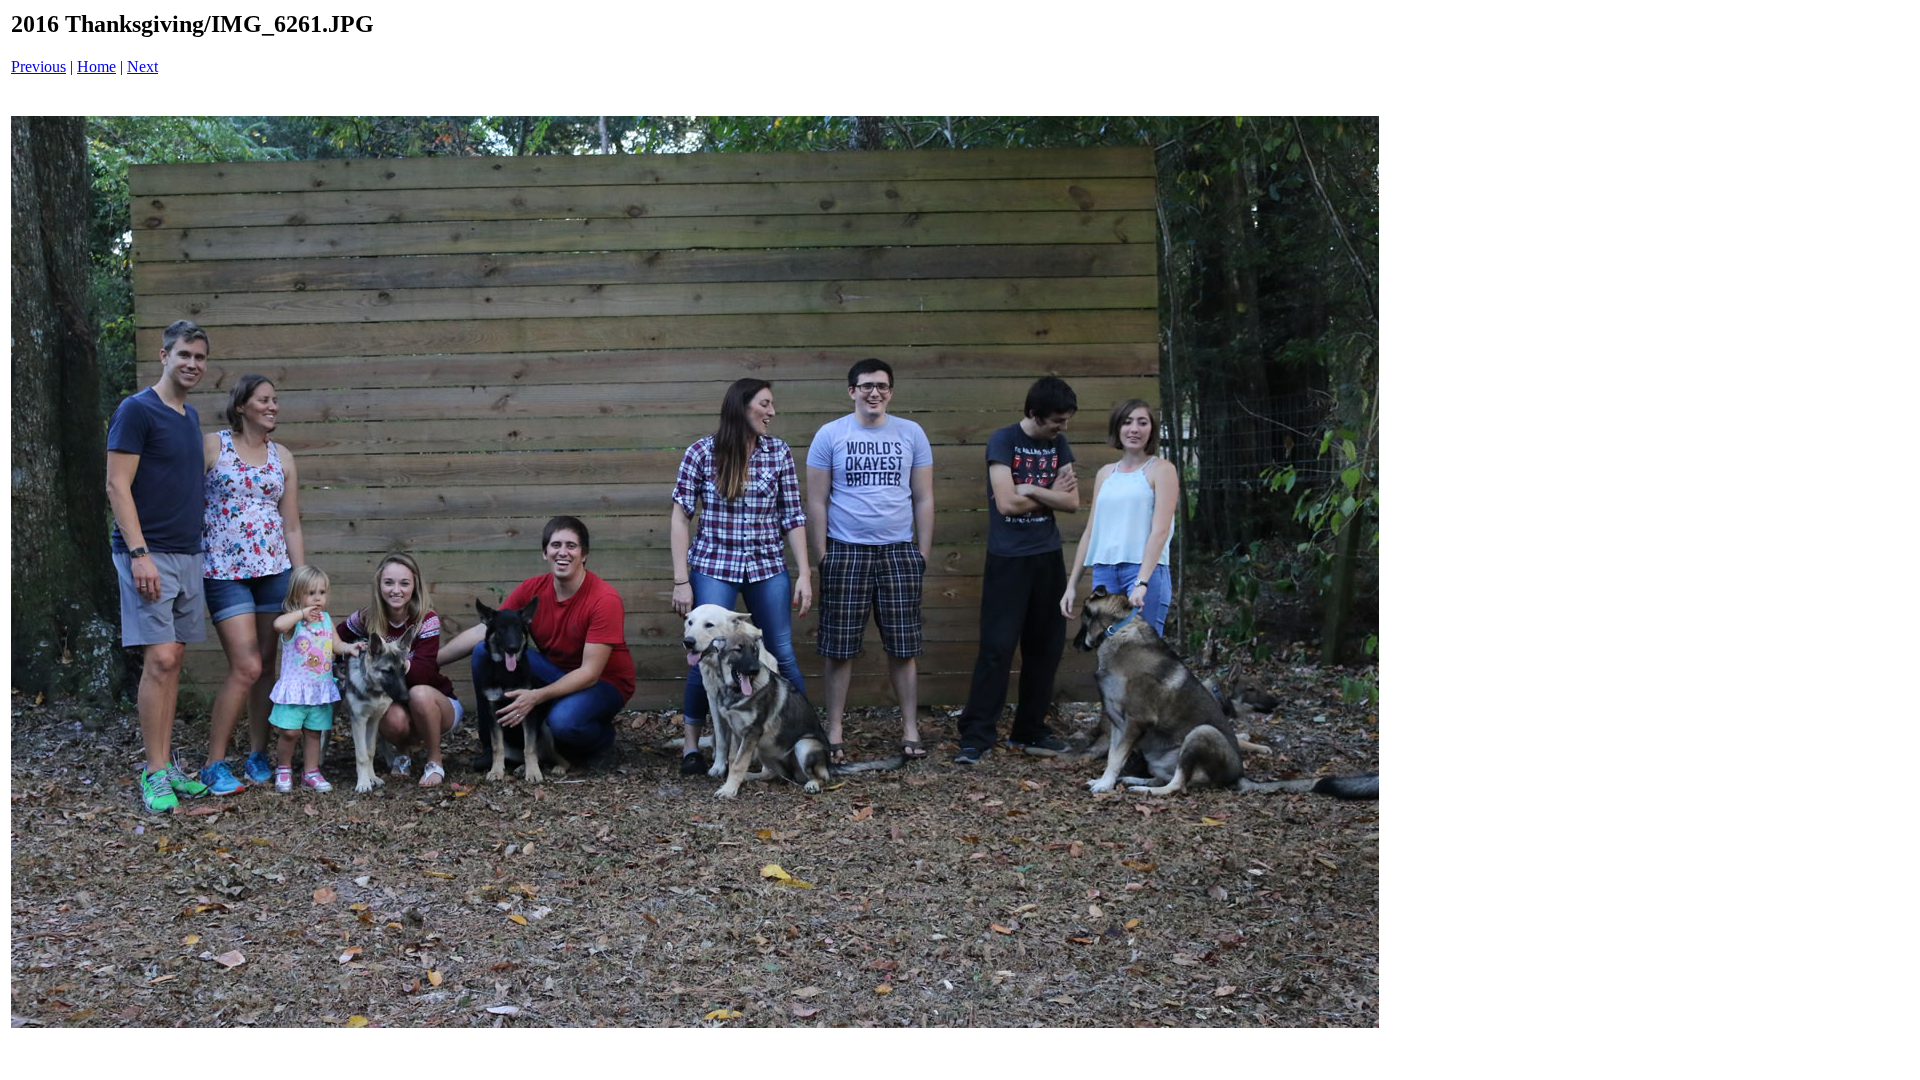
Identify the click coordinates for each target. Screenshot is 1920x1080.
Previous (38, 66)
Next (142, 66)
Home (96, 66)
